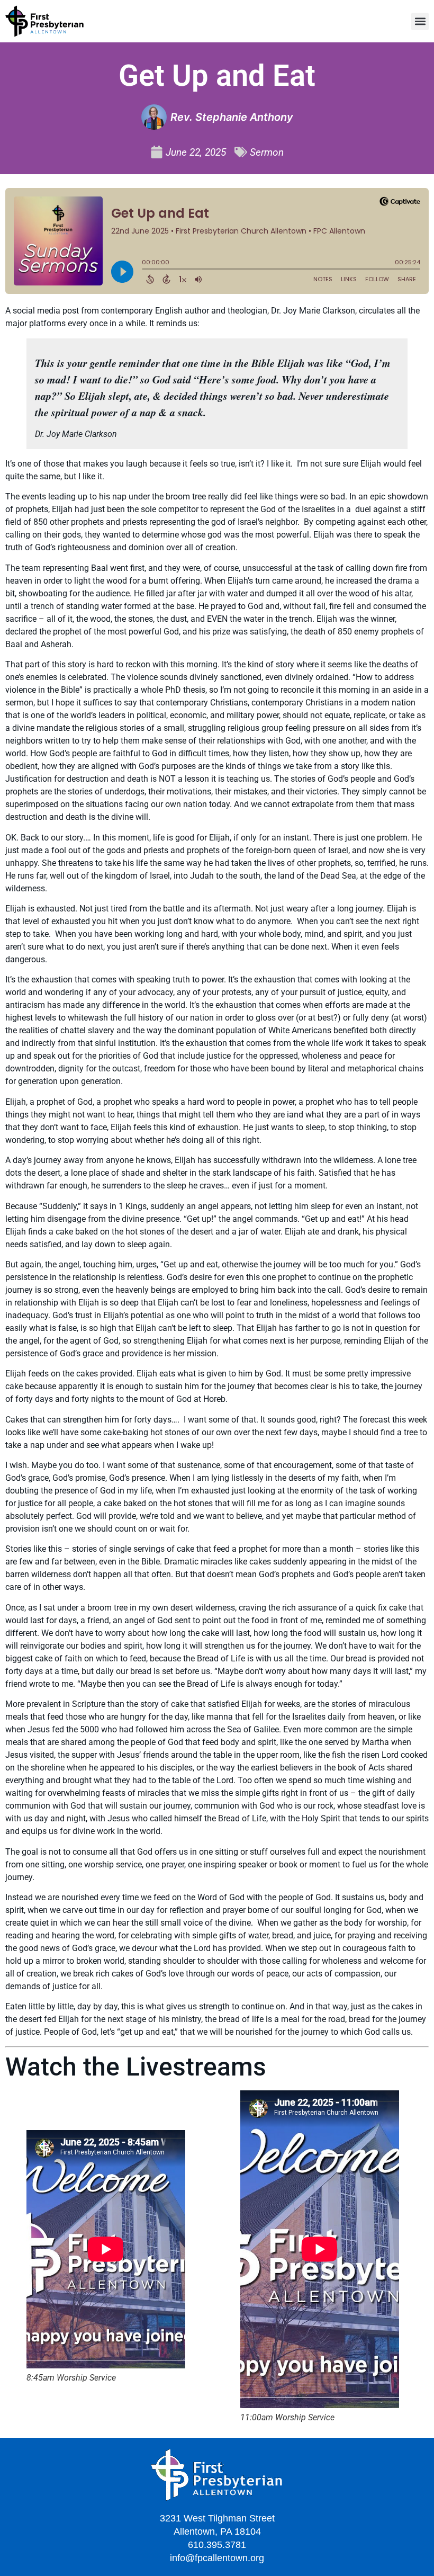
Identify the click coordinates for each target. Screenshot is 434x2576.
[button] (420, 21)
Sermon (267, 152)
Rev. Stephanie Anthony (232, 117)
